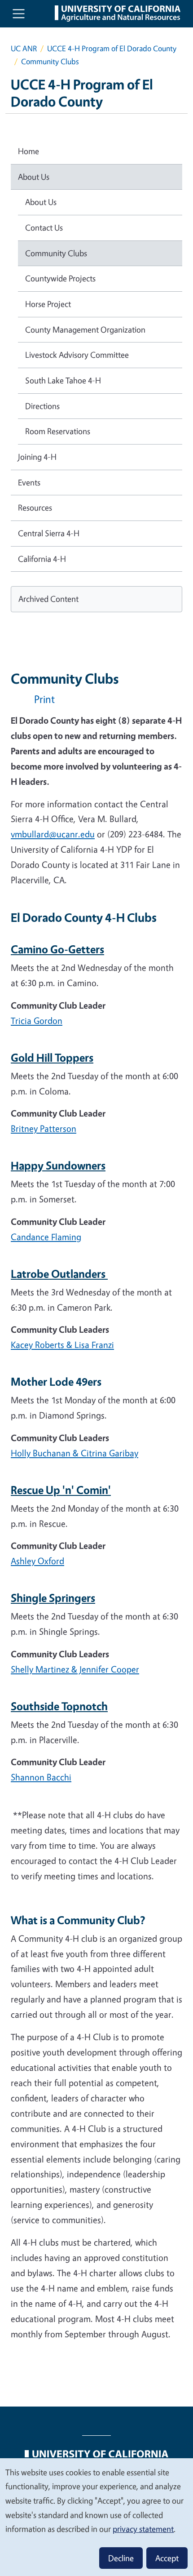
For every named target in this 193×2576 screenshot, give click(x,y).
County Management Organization (85, 329)
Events (29, 482)
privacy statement (143, 2529)
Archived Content (48, 599)
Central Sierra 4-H (49, 533)
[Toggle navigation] (19, 14)
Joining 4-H (37, 457)
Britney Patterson (44, 1128)
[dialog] (96, 2517)
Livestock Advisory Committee (77, 355)
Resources (35, 507)
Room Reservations (58, 431)
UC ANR (24, 48)
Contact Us (44, 227)
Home (29, 151)
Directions (42, 406)
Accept (167, 2558)
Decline (121, 2558)
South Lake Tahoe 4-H (63, 380)
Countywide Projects (60, 278)
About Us (34, 177)
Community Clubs (56, 253)
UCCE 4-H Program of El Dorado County (112, 48)
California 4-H (42, 559)
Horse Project (48, 304)
